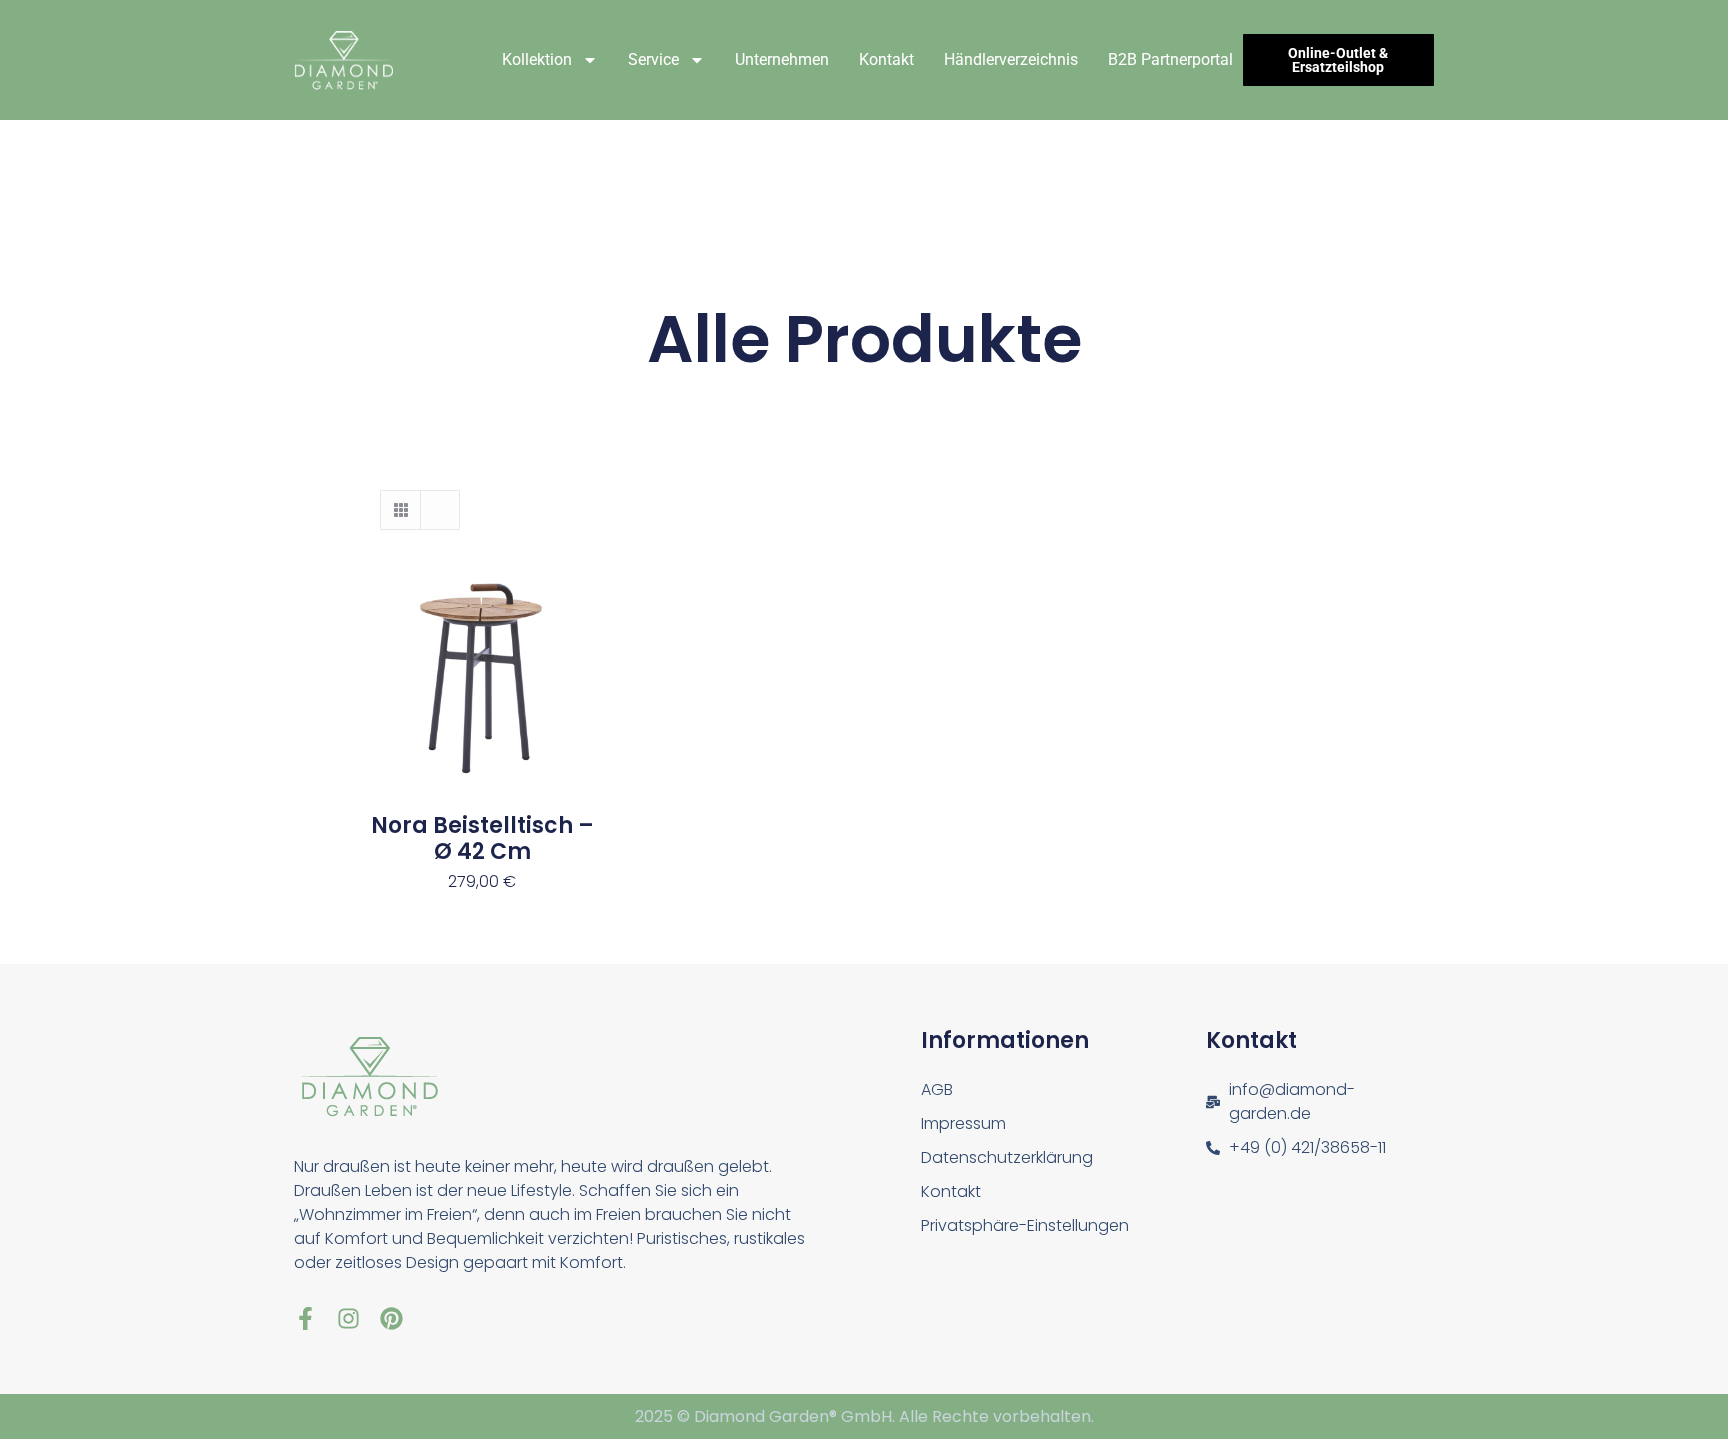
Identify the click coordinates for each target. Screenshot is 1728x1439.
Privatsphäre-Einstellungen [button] (1025, 1225)
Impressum (963, 1123)
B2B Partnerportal (1170, 59)
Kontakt (886, 59)
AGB (937, 1089)
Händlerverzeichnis (1011, 59)
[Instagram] (348, 1318)
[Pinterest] (391, 1318)
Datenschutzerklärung (1007, 1157)
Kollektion (537, 59)
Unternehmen (782, 59)
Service (653, 59)
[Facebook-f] (305, 1318)
